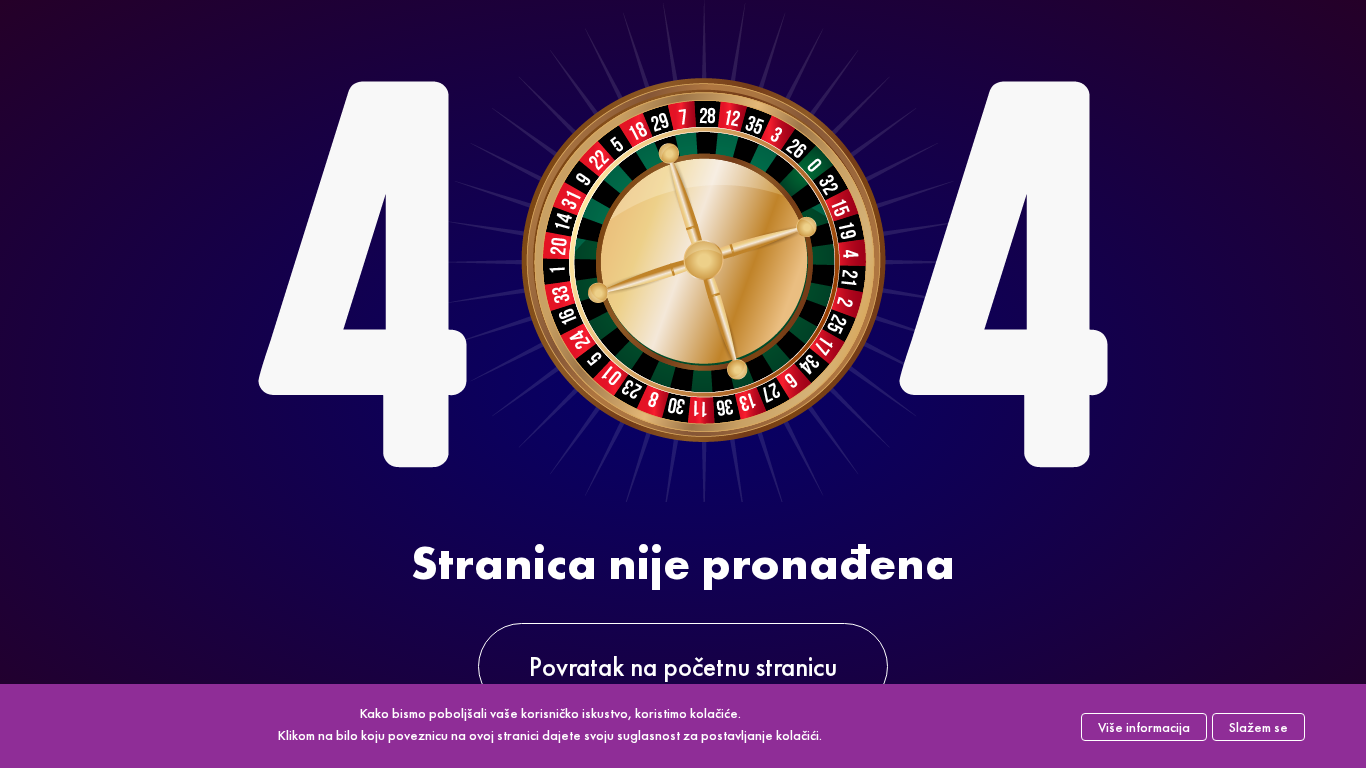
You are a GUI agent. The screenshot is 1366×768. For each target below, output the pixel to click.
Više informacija (1144, 727)
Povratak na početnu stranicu (683, 666)
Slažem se (1258, 727)
